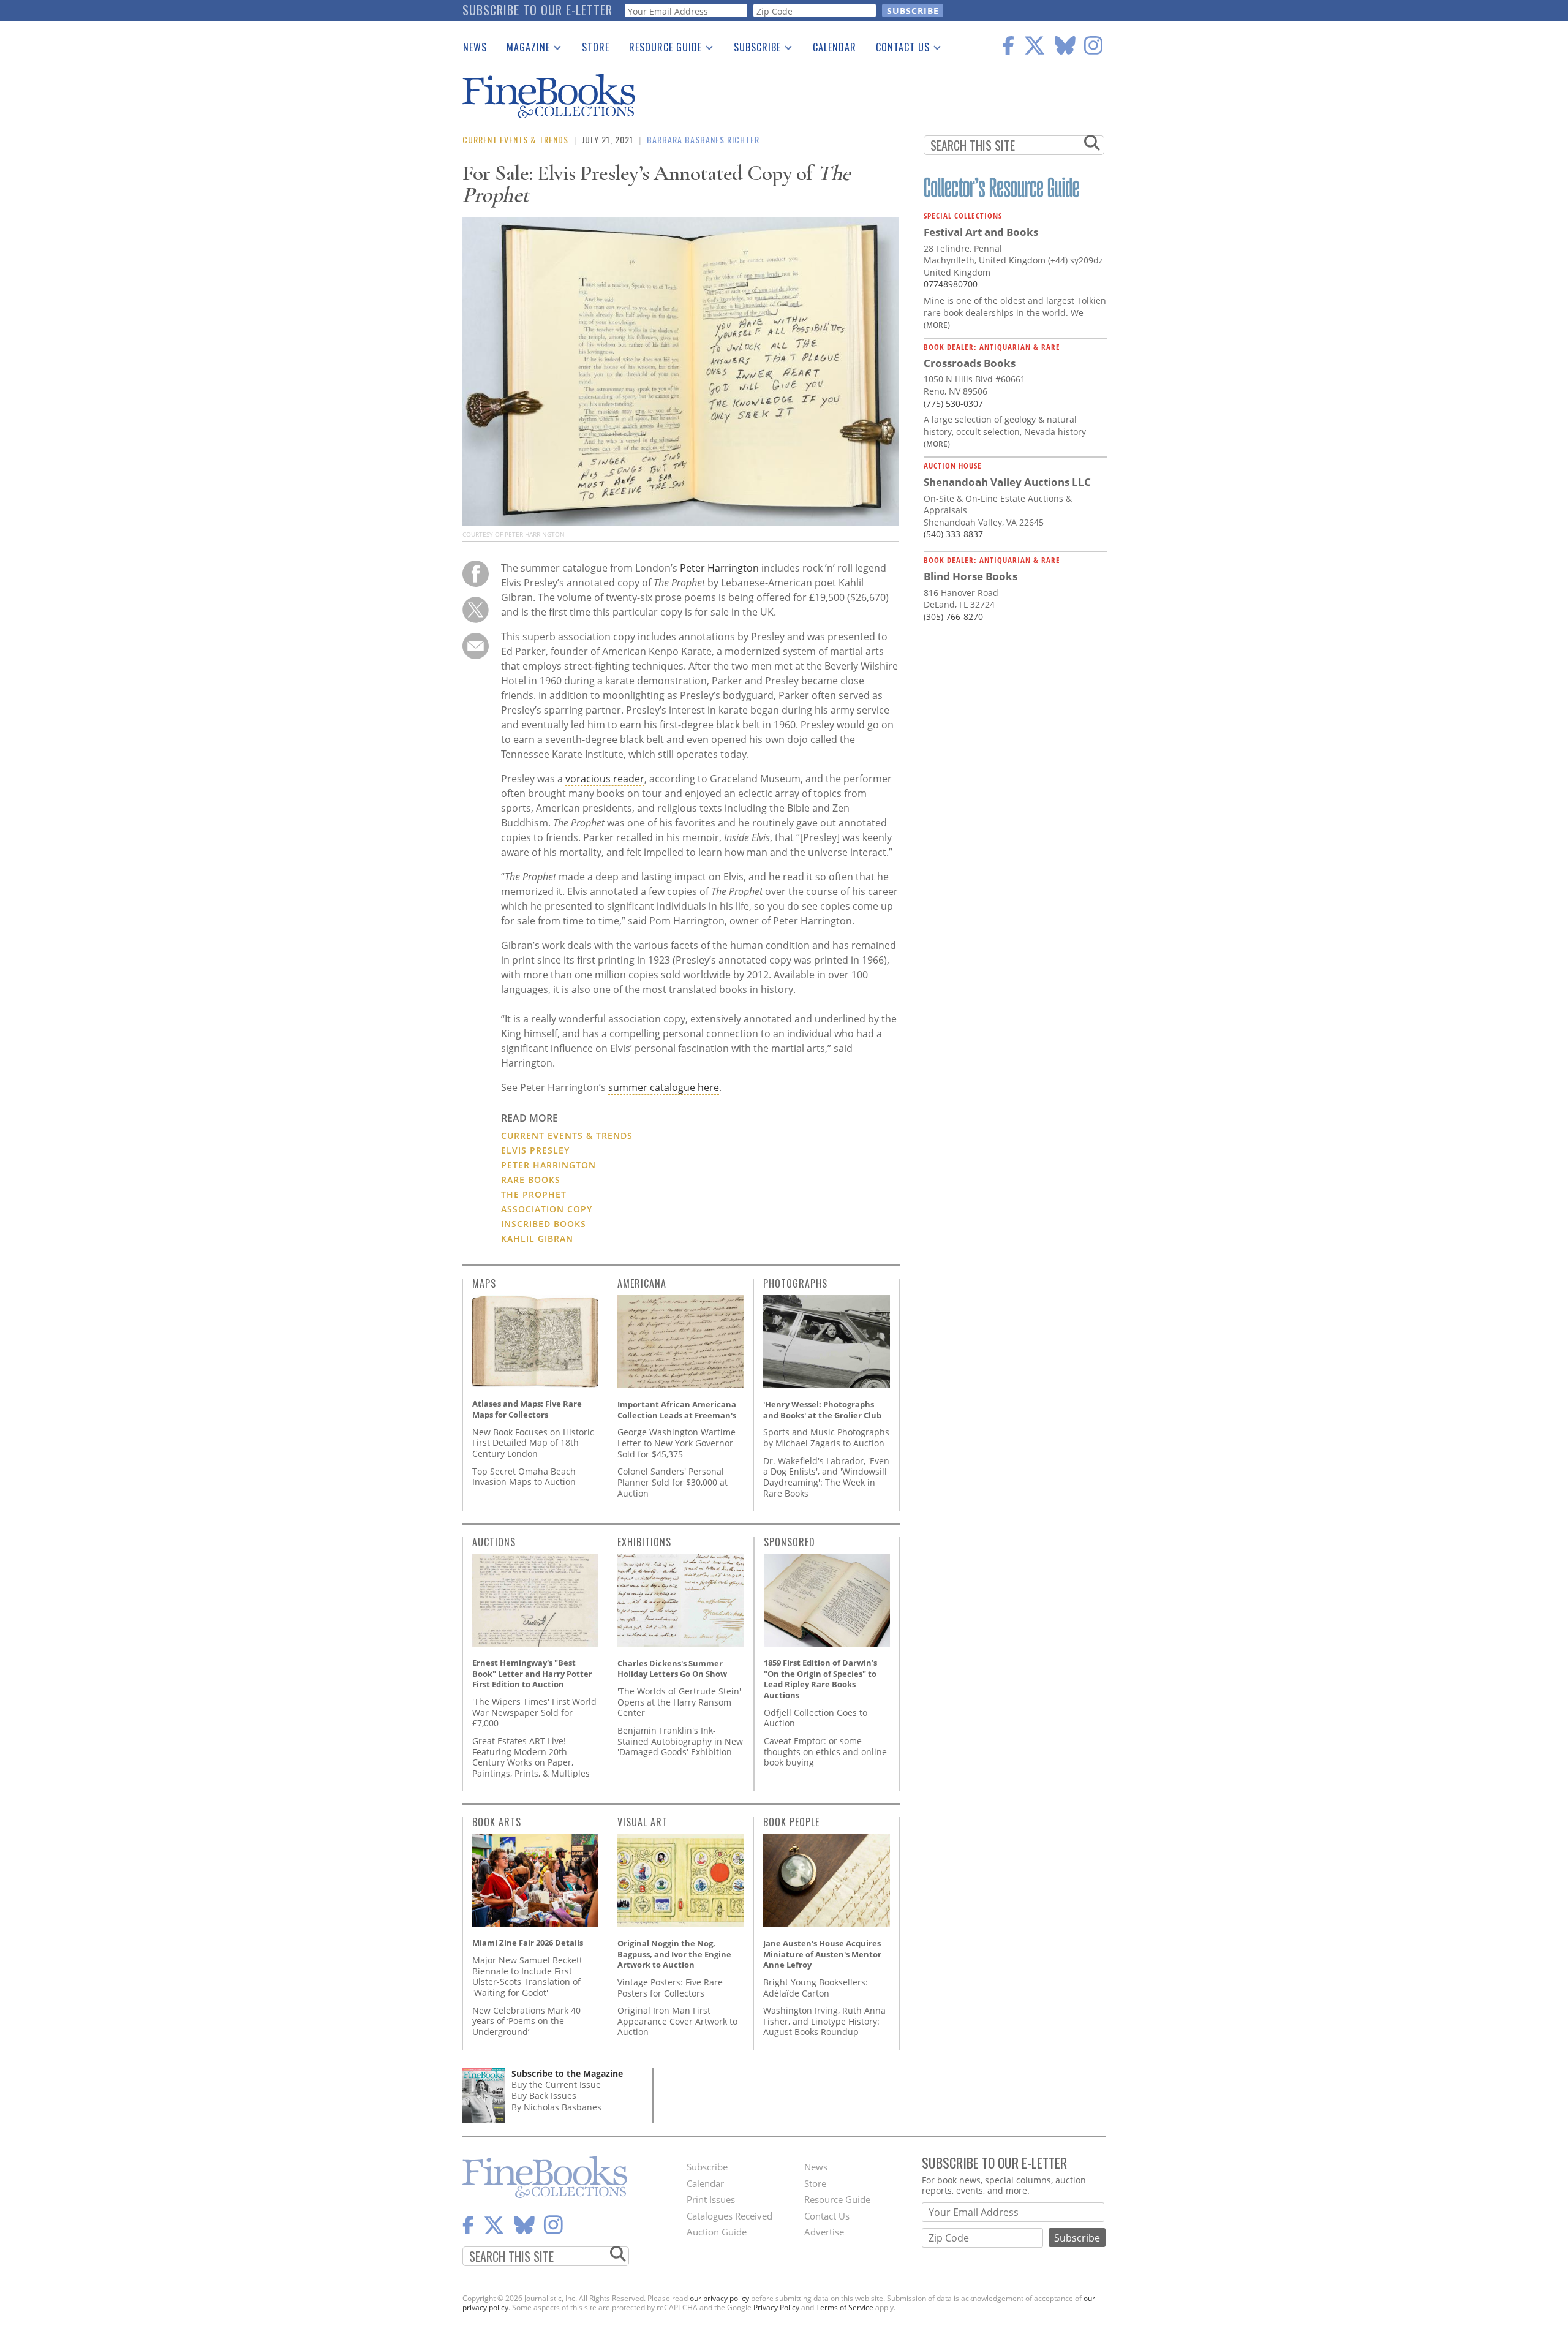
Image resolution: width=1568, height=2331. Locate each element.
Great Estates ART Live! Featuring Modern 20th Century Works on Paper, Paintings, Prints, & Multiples (531, 1757)
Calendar (835, 47)
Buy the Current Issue (556, 2084)
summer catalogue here (664, 1087)
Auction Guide (717, 2232)
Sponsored (790, 1542)
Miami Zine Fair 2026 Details (528, 1943)
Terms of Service (845, 2307)
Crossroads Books (970, 363)
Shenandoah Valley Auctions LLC (1007, 482)
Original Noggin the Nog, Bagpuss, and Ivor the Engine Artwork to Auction (674, 1954)
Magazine (523, 50)
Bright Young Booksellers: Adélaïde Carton (816, 1988)
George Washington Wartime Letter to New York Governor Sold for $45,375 (677, 1443)
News (475, 47)
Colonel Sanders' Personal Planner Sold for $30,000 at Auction (673, 1482)
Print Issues (711, 2199)
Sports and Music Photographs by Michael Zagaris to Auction (826, 1438)
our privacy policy (719, 2298)
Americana (642, 1283)
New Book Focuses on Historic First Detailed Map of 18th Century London (533, 1443)
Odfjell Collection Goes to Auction (816, 1718)
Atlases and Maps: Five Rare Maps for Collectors (527, 1409)
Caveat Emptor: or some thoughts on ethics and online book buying (825, 1751)
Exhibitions (644, 1542)
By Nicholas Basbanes (556, 2107)
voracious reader (605, 779)
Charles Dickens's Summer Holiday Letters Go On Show (672, 1669)
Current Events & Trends (515, 139)
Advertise (824, 2232)
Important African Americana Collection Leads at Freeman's (677, 1410)
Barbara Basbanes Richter (703, 139)
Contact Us (898, 50)
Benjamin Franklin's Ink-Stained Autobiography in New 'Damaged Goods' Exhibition (680, 1741)
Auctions (494, 1542)
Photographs (795, 1283)
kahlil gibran (537, 1238)
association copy (547, 1209)
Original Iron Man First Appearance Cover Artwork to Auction (677, 2021)
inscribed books (544, 1224)
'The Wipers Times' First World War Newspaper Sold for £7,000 (534, 1712)
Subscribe (752, 50)
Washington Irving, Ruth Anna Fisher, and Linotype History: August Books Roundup (824, 2021)
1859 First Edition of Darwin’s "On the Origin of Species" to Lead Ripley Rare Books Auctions (820, 1679)
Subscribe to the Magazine (567, 2073)
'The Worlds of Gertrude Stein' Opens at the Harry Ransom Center (679, 1702)
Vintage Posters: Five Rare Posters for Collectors (670, 1988)
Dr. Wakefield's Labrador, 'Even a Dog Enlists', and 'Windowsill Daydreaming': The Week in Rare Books (826, 1477)
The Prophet (534, 1194)
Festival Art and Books (981, 232)
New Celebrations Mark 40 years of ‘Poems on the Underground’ (526, 2021)
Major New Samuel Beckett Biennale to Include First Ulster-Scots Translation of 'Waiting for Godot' (527, 1976)
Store (596, 47)
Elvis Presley (535, 1150)
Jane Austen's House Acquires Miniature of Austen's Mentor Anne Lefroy (822, 1954)
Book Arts (497, 1822)
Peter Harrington (719, 568)
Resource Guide (661, 50)
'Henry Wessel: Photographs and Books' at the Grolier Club (822, 1410)
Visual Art (643, 1822)
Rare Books (531, 1180)
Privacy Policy (776, 2307)
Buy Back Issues (544, 2095)
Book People (791, 1822)
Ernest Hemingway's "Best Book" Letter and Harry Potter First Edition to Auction (532, 1673)
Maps (484, 1283)
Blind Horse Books (971, 576)
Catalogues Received (729, 2216)
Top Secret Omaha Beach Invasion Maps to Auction (524, 1477)
